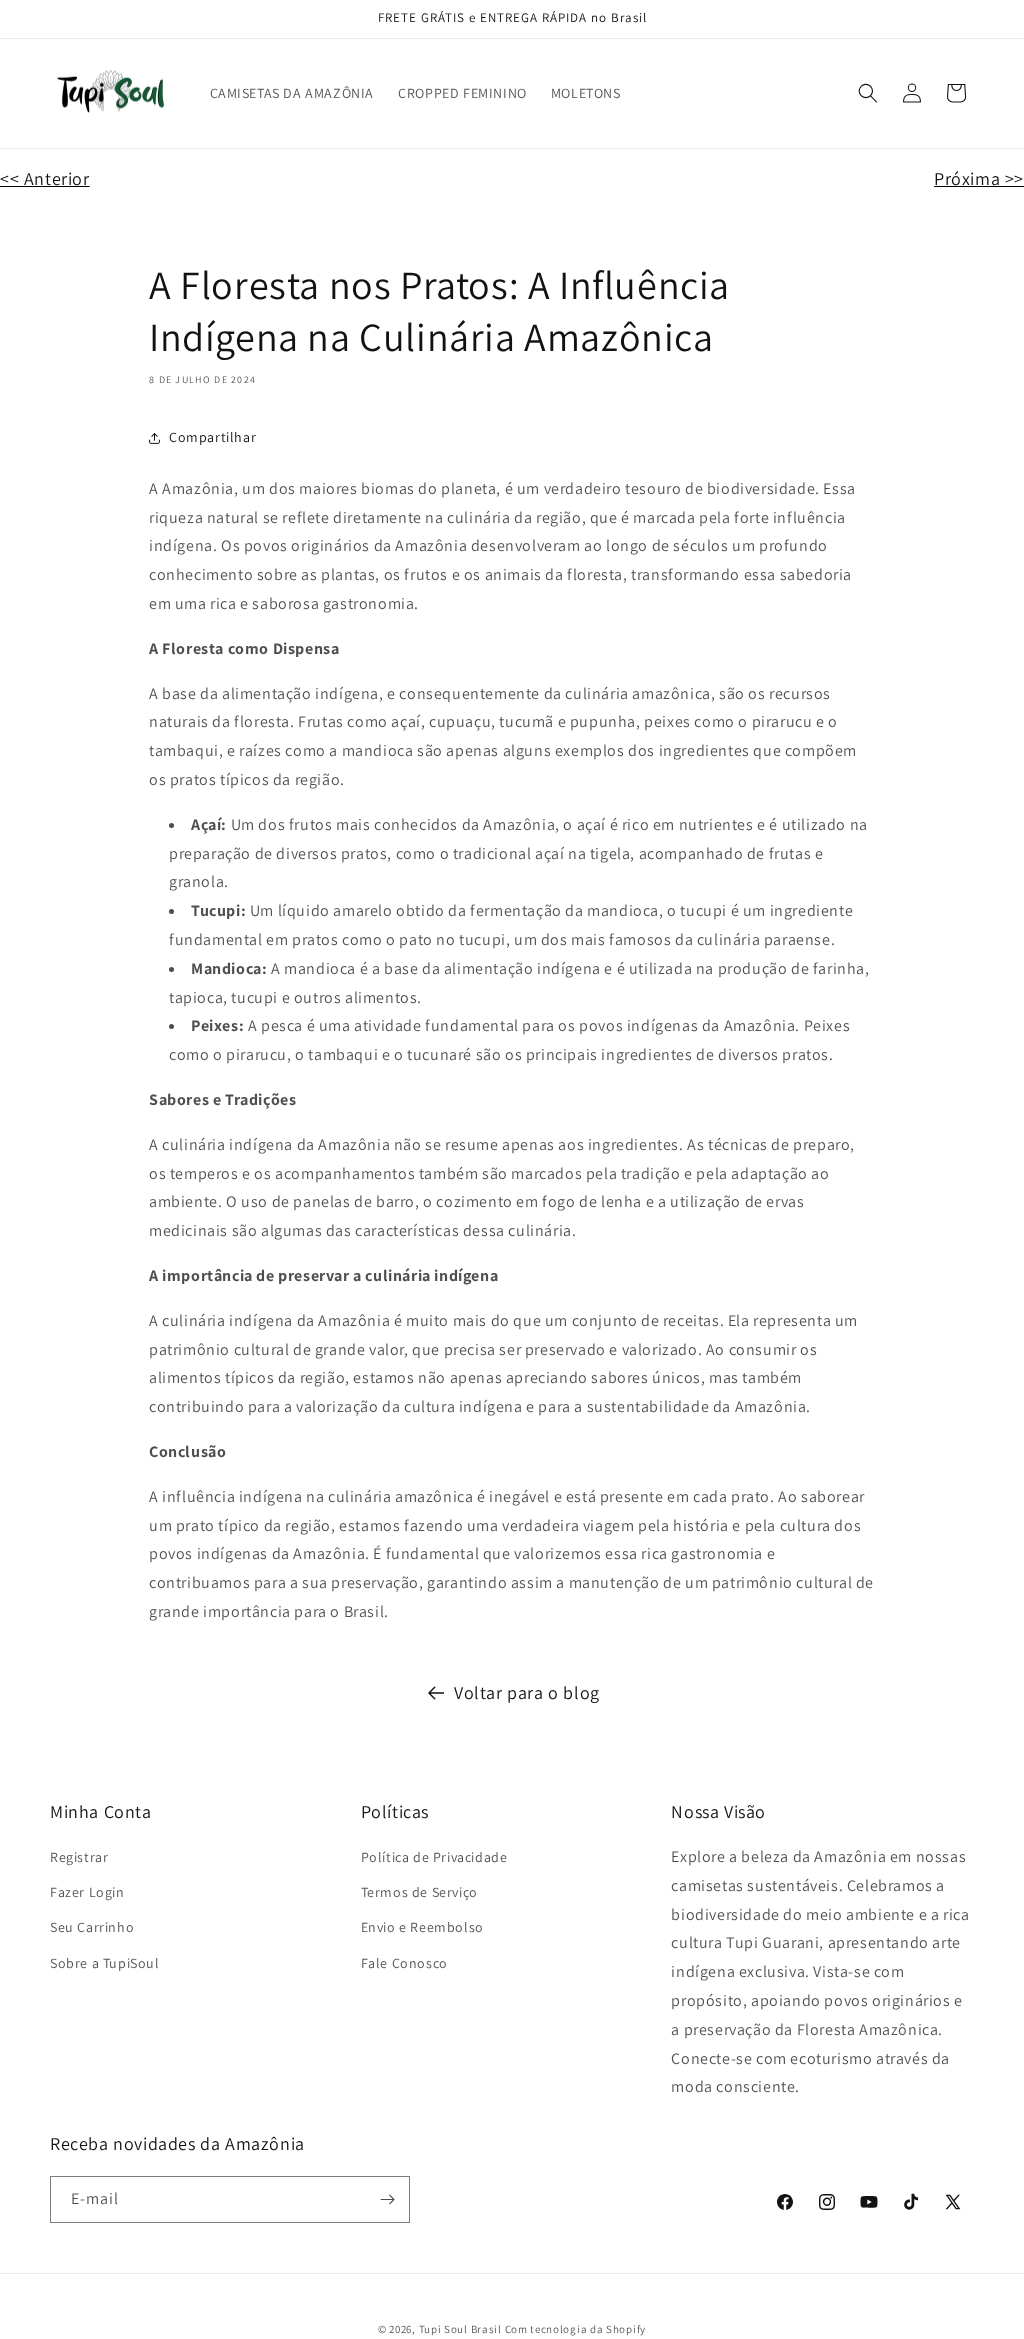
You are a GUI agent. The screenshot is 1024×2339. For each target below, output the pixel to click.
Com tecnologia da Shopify (576, 2329)
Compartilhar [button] (212, 437)
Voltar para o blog (527, 1692)
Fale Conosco (404, 1963)
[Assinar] (387, 2199)
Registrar (79, 1857)
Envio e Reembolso (422, 1927)
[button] (868, 93)
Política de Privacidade (434, 1857)
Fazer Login (87, 1892)
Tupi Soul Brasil (460, 2329)
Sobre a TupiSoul (105, 1963)
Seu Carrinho (92, 1927)
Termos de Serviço (419, 1892)
